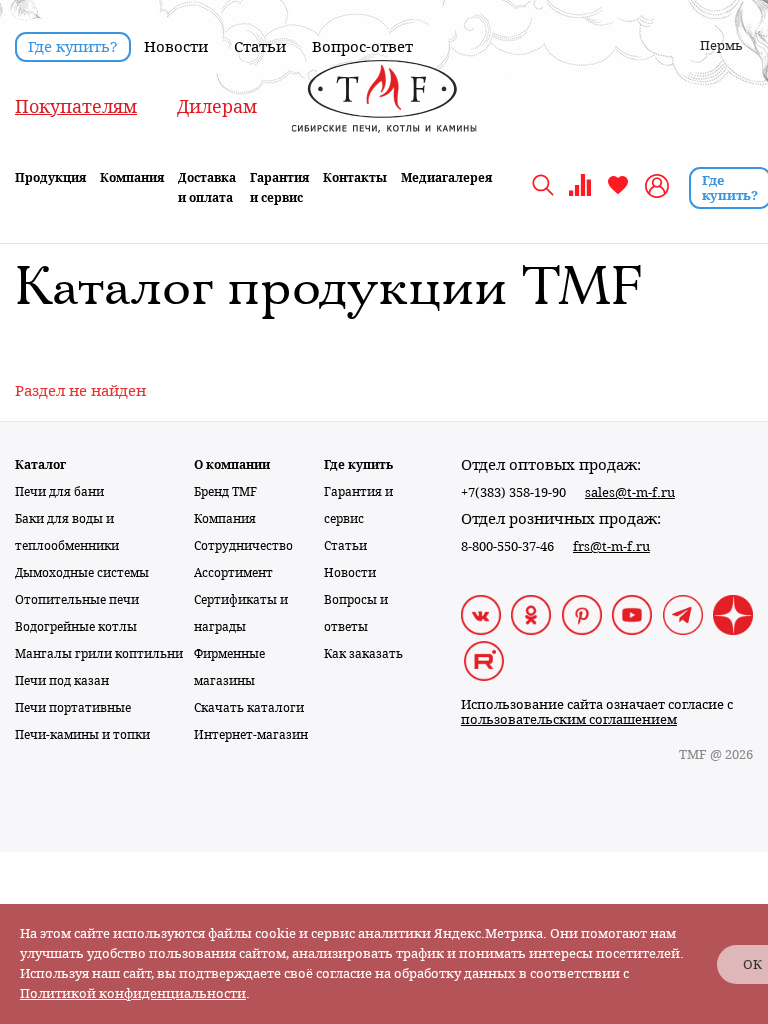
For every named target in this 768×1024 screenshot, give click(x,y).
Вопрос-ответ (362, 47)
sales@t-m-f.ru (630, 492)
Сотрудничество (243, 546)
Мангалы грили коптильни (99, 654)
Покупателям (76, 106)
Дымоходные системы (82, 573)
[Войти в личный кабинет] (659, 186)
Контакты (355, 178)
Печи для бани (59, 492)
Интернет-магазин (251, 735)
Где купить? (73, 47)
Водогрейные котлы (76, 627)
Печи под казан (62, 681)
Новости (176, 47)
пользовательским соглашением (569, 719)
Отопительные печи (77, 600)
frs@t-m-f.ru (611, 546)
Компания (225, 519)
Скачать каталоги (249, 708)
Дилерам (217, 106)
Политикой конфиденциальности (133, 993)
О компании (232, 465)
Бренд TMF (225, 492)
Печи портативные (73, 708)
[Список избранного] (618, 192)
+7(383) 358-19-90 (513, 492)
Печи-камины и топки (82, 735)
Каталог (40, 465)
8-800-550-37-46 (507, 546)
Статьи (260, 47)
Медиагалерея (446, 178)
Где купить (358, 465)
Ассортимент (233, 573)
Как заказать (363, 654)
